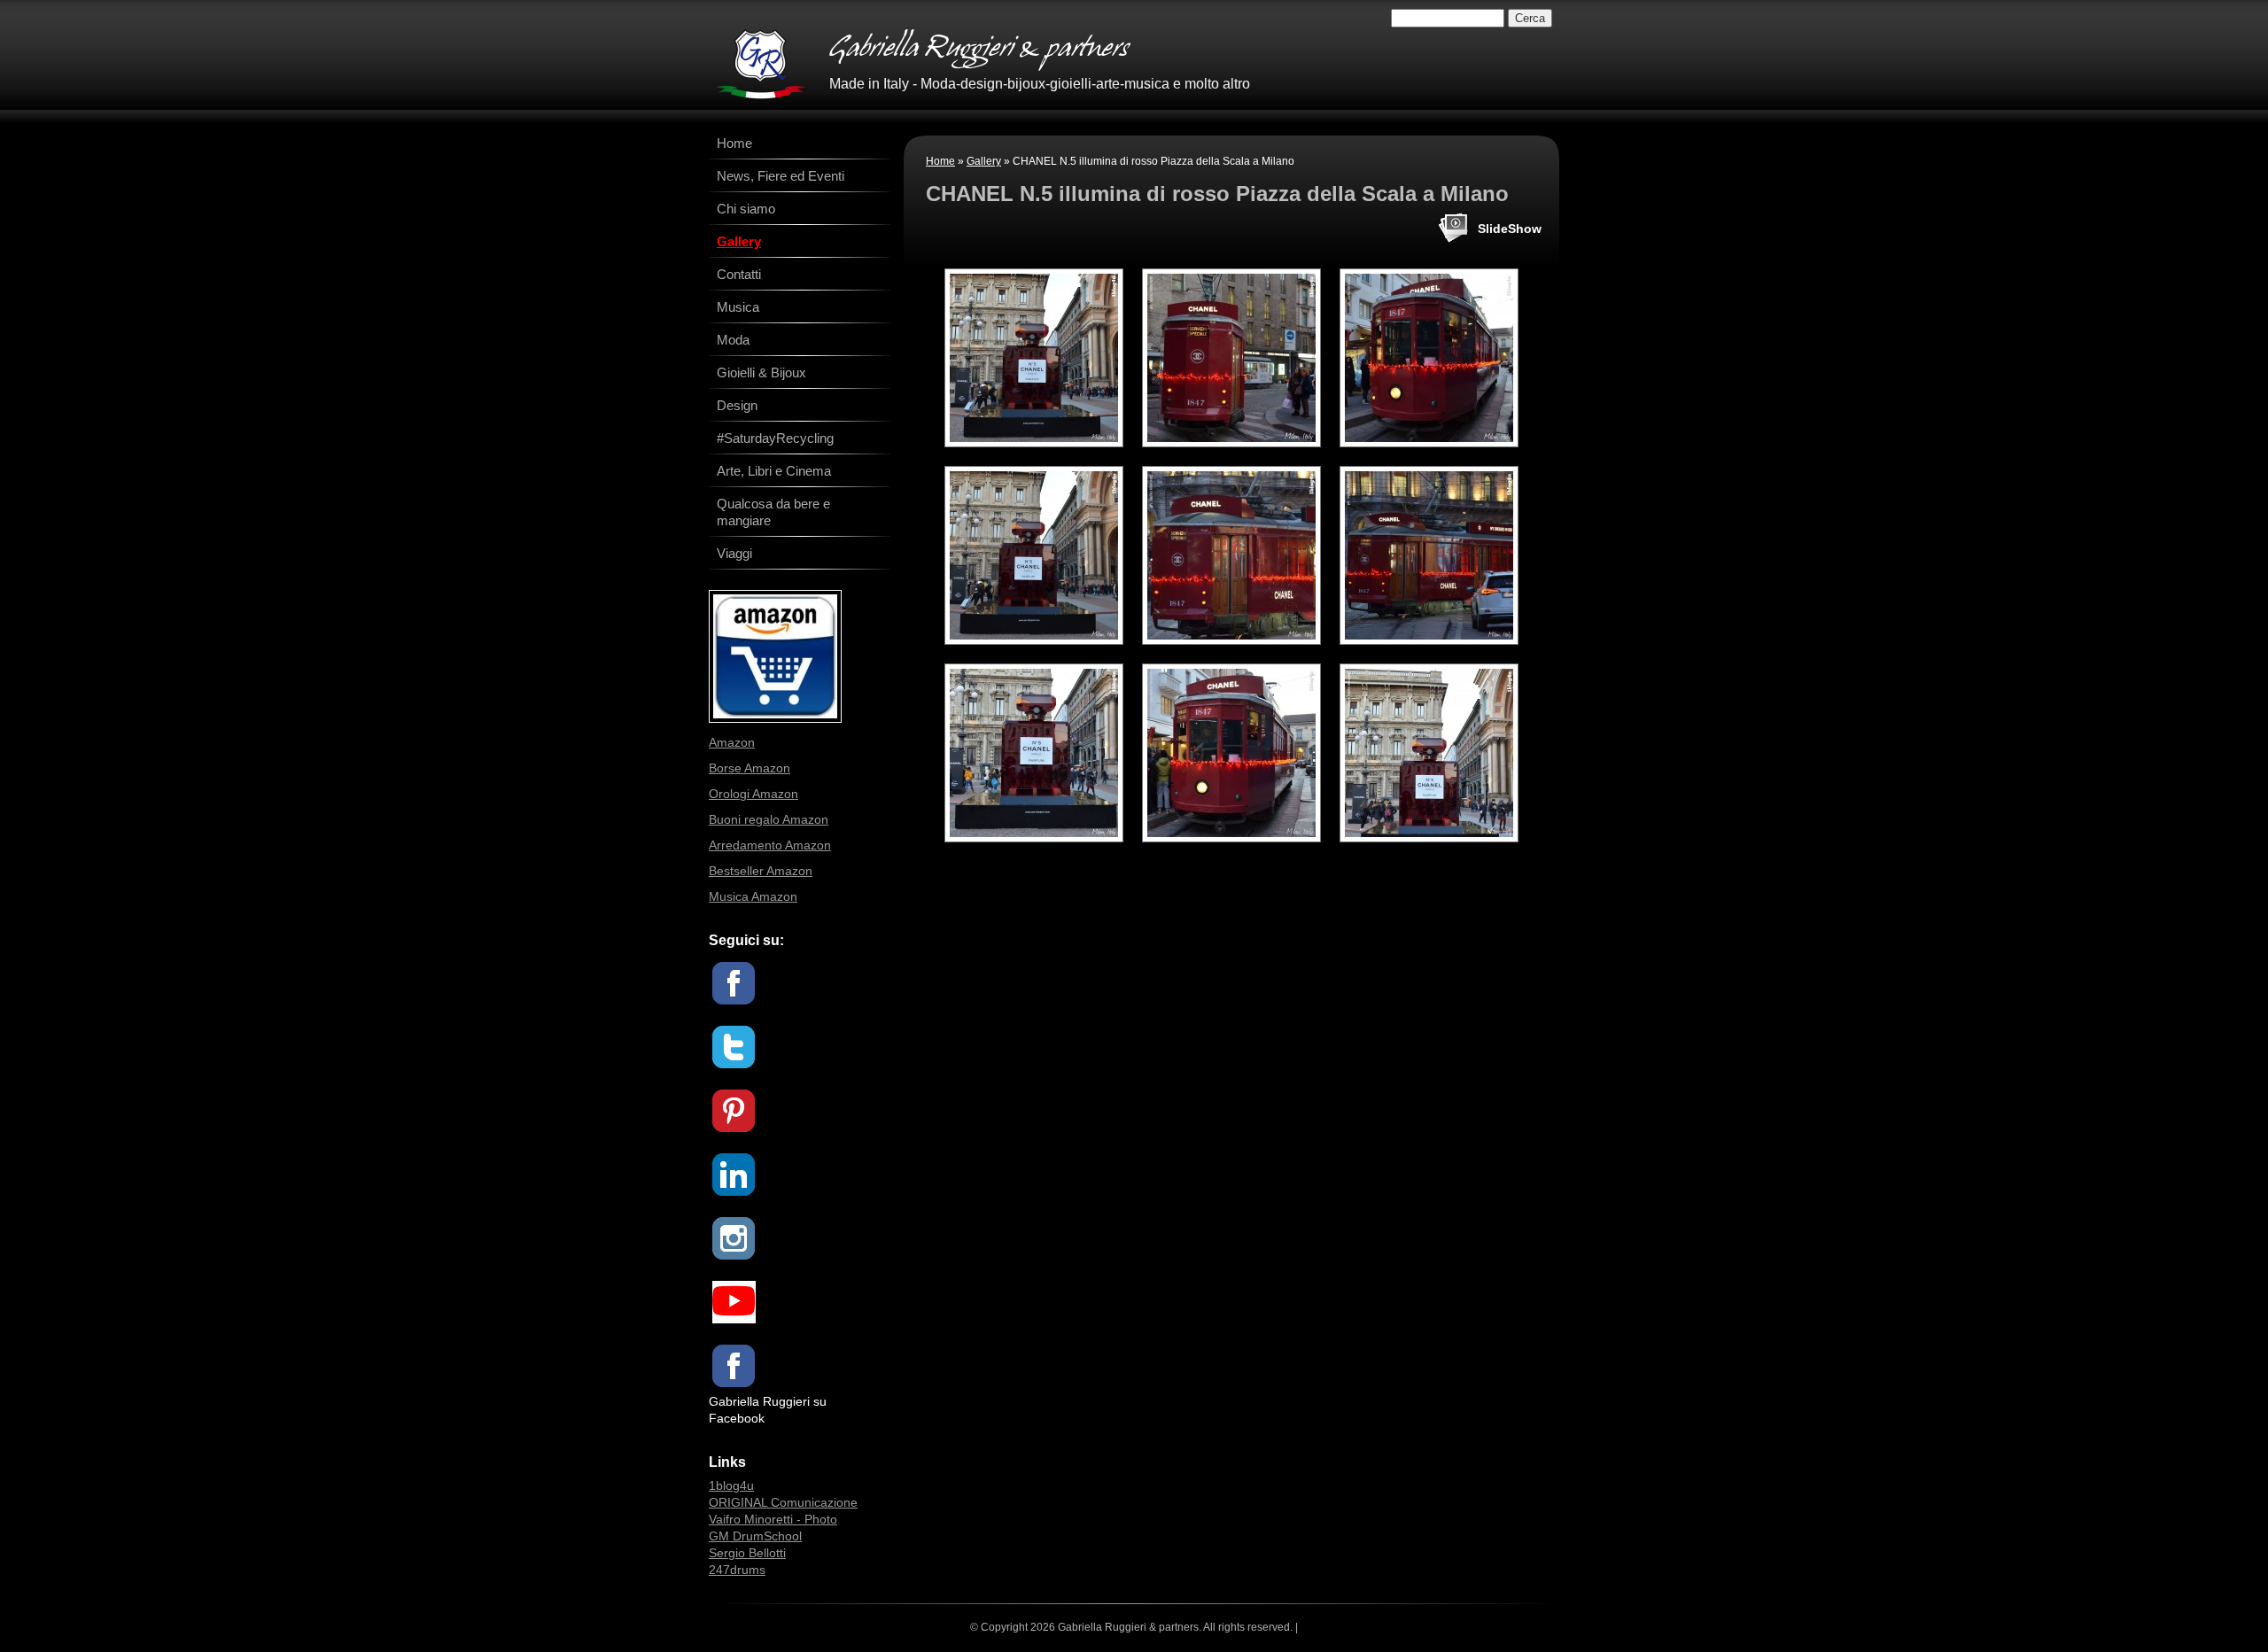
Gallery (984, 161)
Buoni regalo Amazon (769, 819)
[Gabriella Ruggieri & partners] (761, 64)
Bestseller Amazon (761, 871)
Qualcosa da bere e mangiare (773, 512)
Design (737, 405)
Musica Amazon (753, 896)
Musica (738, 307)
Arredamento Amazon (770, 845)
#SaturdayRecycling (775, 438)
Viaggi (734, 553)
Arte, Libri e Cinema (774, 471)
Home (940, 161)
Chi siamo (746, 209)
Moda (733, 340)
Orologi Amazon (753, 794)
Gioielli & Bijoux (761, 372)
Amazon (732, 742)
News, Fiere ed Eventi (781, 176)
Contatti (739, 274)
